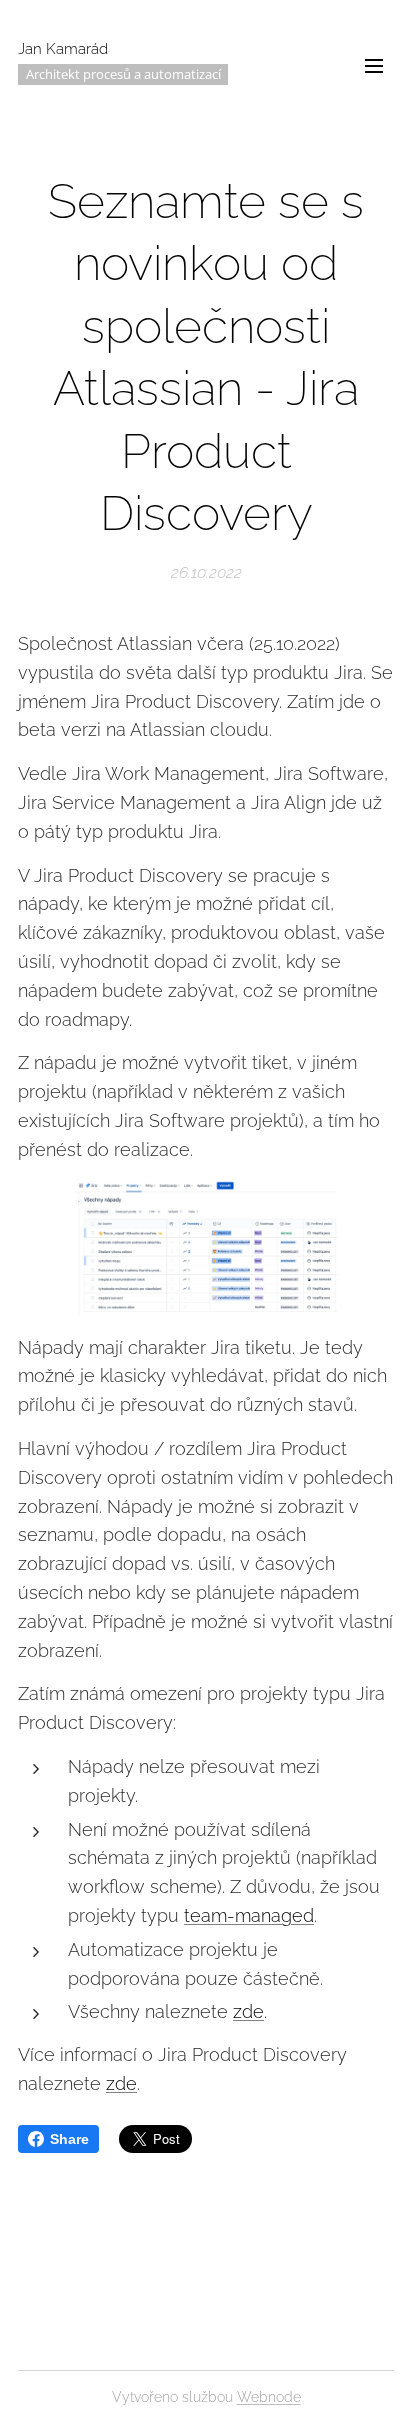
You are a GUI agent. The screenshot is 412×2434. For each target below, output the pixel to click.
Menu (374, 65)
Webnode (269, 2397)
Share (69, 2139)
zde (248, 2011)
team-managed (249, 1915)
